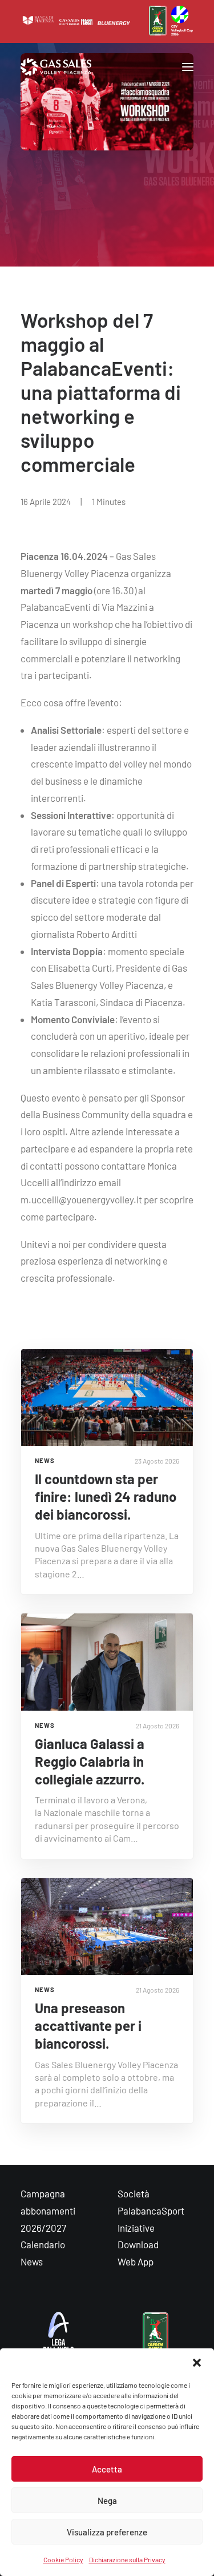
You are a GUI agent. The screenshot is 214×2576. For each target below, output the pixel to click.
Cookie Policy (63, 2559)
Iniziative (136, 2228)
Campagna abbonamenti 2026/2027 (48, 2211)
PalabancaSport (151, 2211)
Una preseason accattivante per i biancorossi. (88, 2026)
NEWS (45, 1460)
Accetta (107, 2469)
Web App (136, 2261)
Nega (107, 2501)
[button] (197, 2363)
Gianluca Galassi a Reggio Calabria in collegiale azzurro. (90, 1761)
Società (134, 2193)
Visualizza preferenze (107, 2532)
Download (138, 2244)
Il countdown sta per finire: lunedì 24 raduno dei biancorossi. (106, 1496)
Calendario (43, 2244)
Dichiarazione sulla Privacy (127, 2559)
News (32, 2261)
